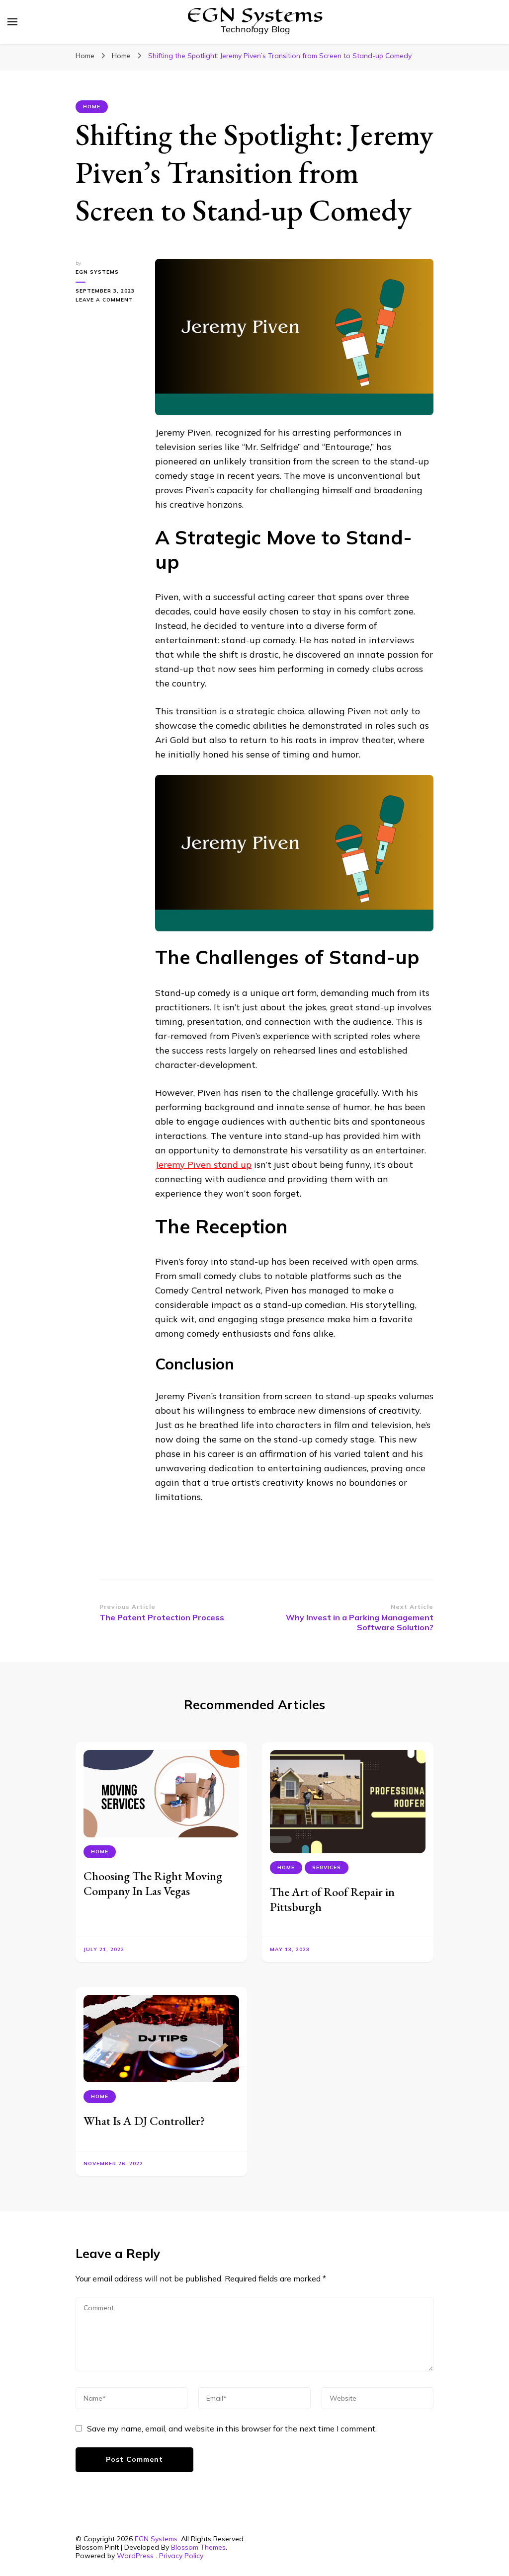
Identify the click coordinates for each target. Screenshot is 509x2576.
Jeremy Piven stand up (203, 1165)
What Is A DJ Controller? (144, 2121)
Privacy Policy (181, 2556)
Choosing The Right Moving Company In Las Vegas (153, 1883)
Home (92, 107)
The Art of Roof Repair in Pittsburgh (332, 1899)
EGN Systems (97, 272)
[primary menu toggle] (12, 22)
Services (327, 1867)
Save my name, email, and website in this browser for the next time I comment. (232, 2428)
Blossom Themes (198, 2547)
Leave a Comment (108, 300)
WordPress (135, 2556)
